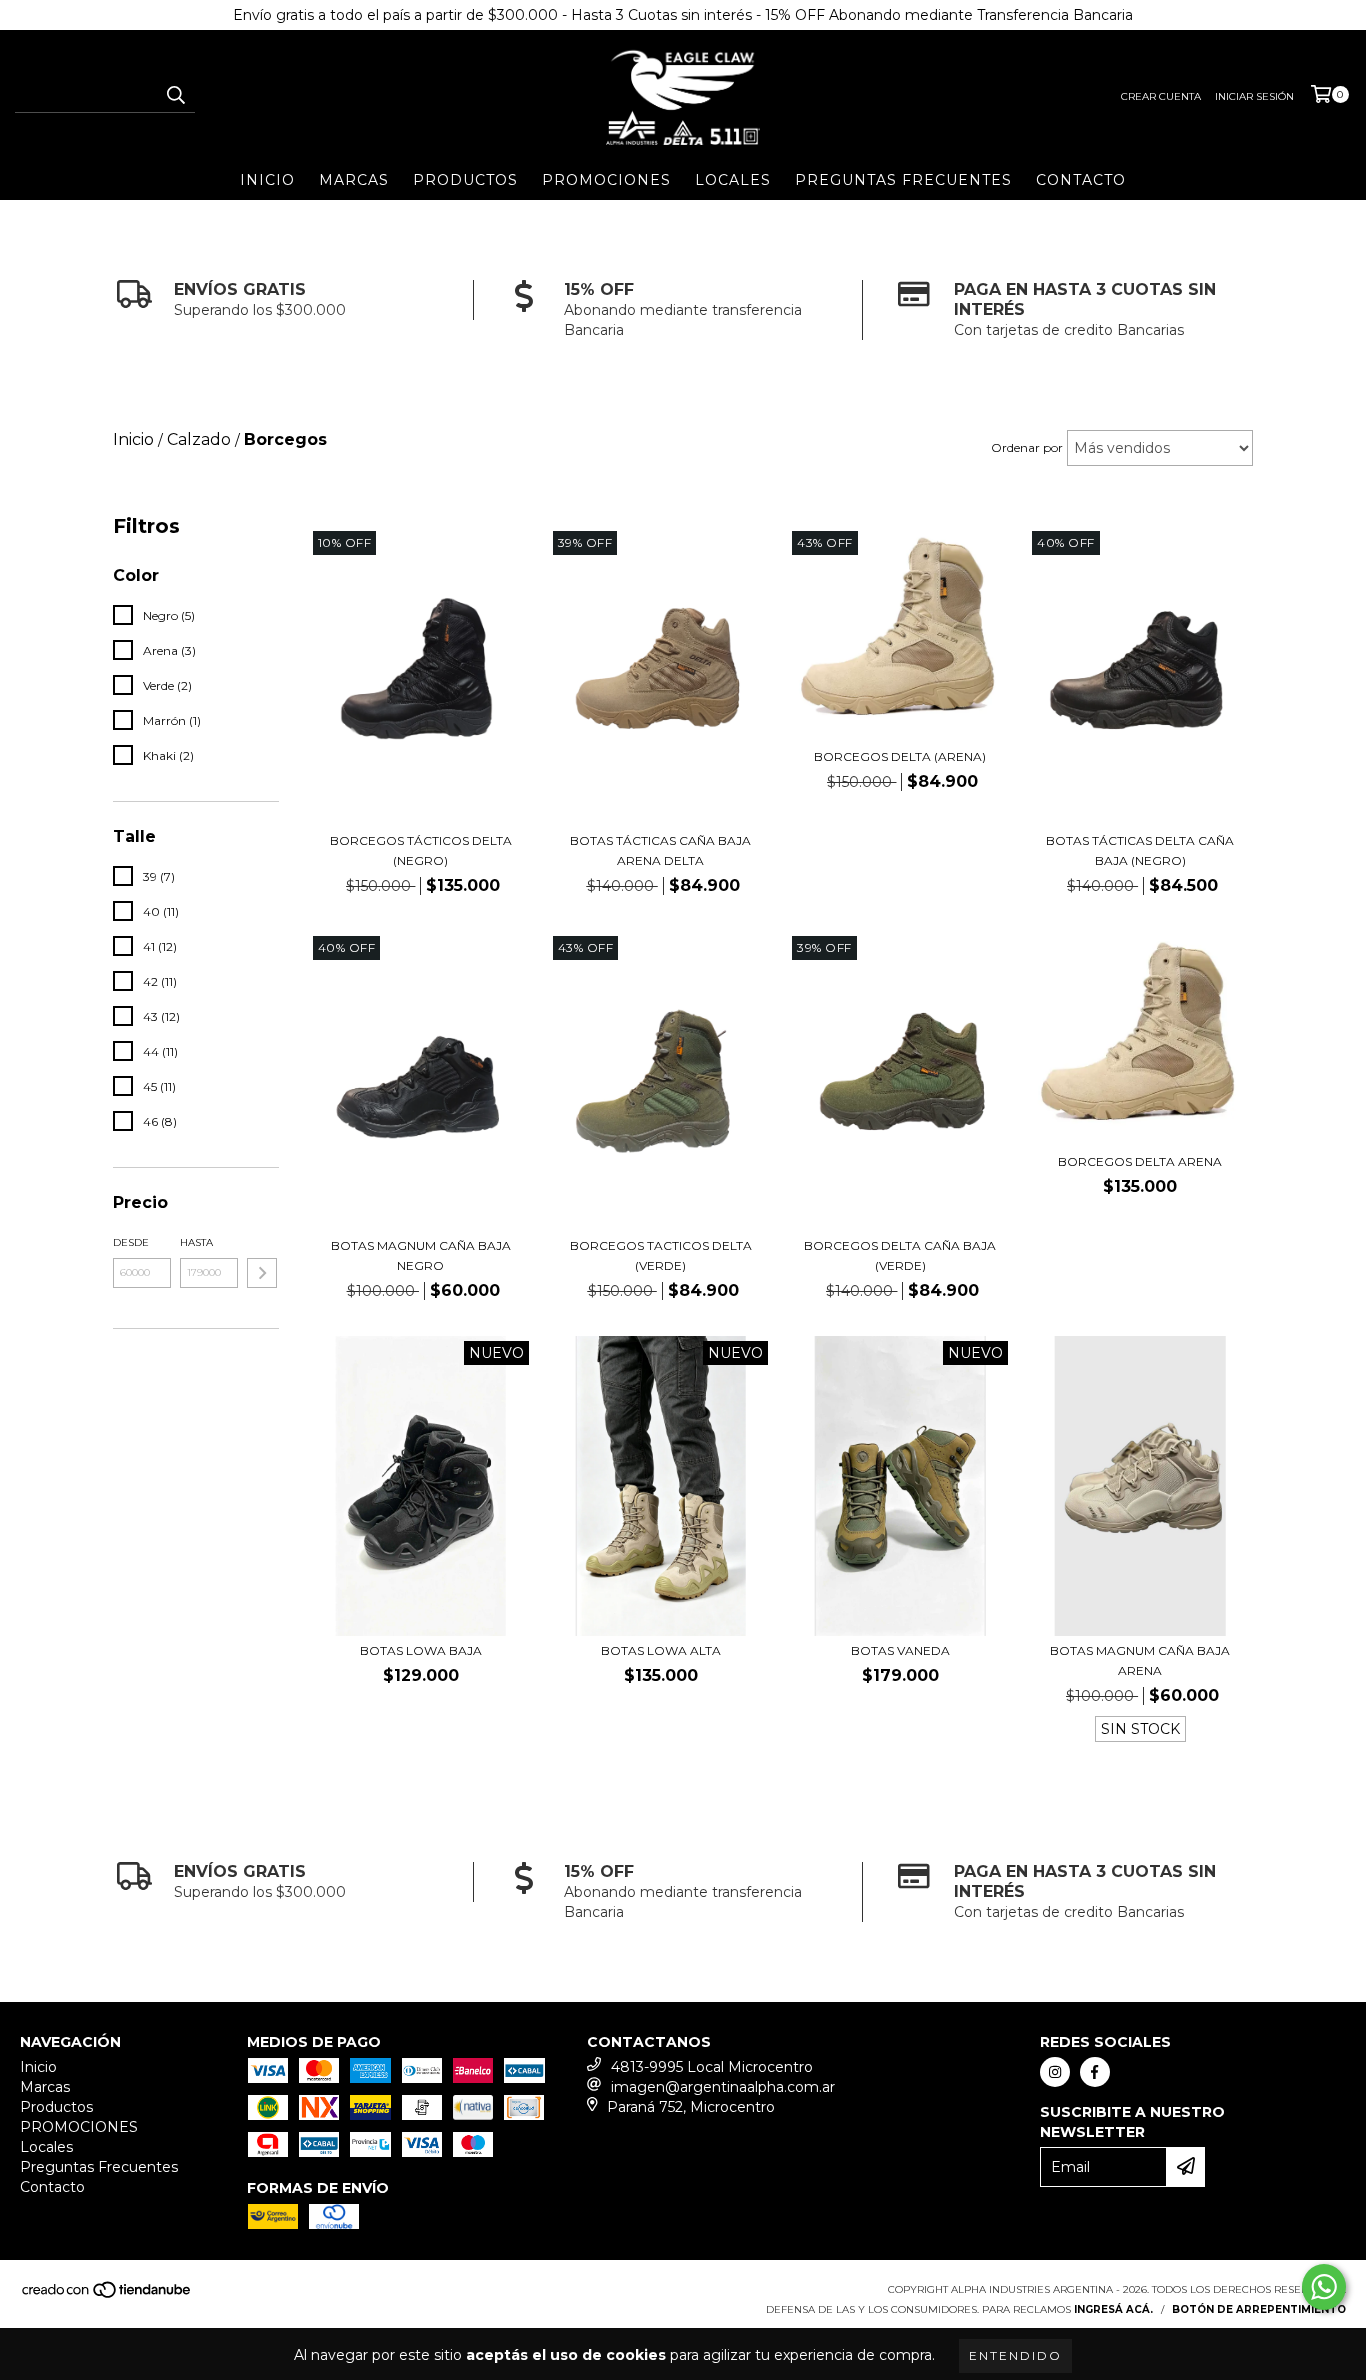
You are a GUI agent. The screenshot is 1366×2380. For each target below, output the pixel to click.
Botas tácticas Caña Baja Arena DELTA (660, 850)
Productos (465, 180)
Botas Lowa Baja (421, 1650)
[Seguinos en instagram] (1055, 2072)
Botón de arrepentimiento (1259, 2309)
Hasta (196, 1242)
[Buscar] (175, 95)
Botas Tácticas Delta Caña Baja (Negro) (1140, 850)
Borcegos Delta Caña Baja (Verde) (900, 1255)
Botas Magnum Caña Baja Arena (1140, 1660)
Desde (131, 1242)
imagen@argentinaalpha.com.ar (723, 2087)
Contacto (1081, 180)
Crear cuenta (1161, 96)
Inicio (267, 180)
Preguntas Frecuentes (903, 180)
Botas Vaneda (900, 1650)
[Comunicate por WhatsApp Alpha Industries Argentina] (1324, 2287)
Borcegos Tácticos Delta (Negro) (421, 850)
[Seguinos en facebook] (1095, 2072)
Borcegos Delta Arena (1140, 1161)
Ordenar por (1027, 447)
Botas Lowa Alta (661, 1650)
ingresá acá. (1113, 2309)
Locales (733, 180)
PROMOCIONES (606, 180)
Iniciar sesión (1254, 96)
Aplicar (262, 1273)
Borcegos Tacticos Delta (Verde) (661, 1255)
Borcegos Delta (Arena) (900, 756)
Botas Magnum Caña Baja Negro (421, 1255)
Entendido (1015, 2355)
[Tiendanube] (107, 2295)
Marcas (354, 180)
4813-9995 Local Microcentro (712, 2067)
